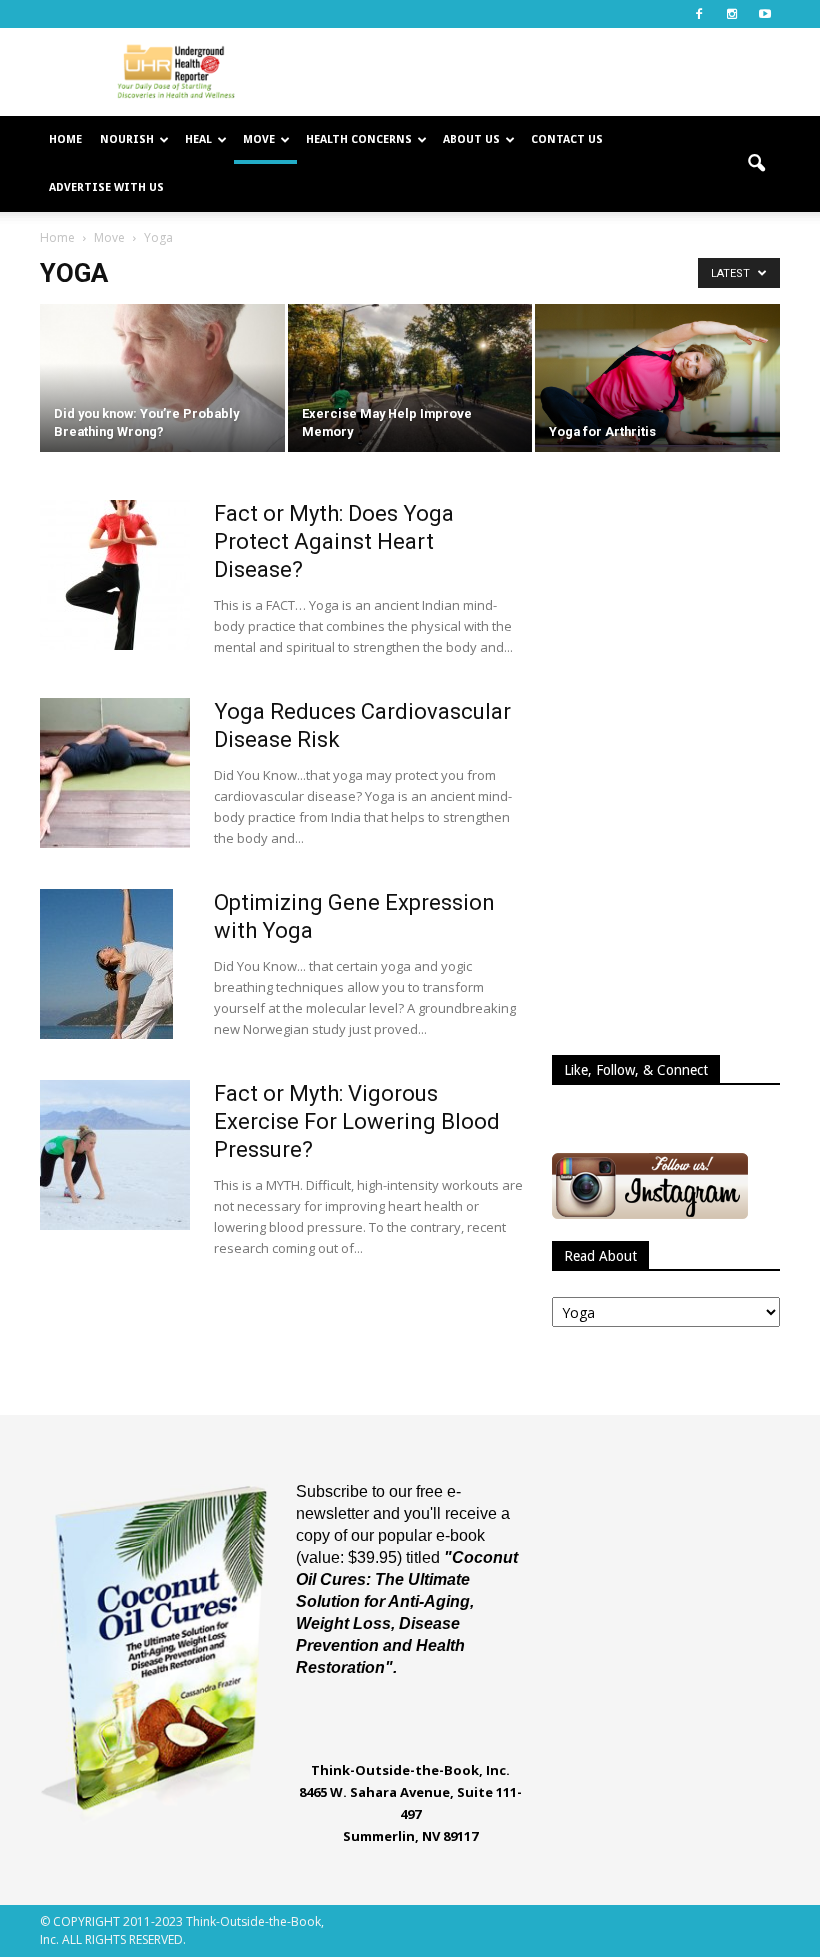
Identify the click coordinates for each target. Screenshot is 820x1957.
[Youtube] (765, 14)
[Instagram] (732, 14)
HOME (65, 139)
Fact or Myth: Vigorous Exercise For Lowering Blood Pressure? (357, 1121)
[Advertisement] (545, 72)
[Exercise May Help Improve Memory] (410, 379)
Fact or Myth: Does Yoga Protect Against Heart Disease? (334, 541)
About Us (471, 139)
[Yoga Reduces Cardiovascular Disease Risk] (115, 773)
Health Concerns (359, 139)
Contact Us (567, 139)
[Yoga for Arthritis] (657, 385)
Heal (198, 139)
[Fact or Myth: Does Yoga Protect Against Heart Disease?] (115, 575)
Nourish (127, 139)
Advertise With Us (106, 187)
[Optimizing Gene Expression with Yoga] (106, 964)
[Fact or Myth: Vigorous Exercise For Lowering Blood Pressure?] (115, 1155)
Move (259, 139)
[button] (756, 164)
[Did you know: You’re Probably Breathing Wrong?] (162, 379)
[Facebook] (699, 14)
